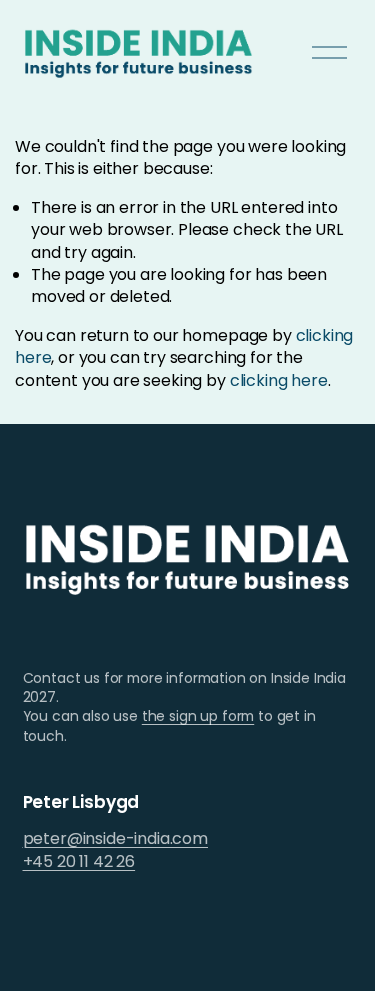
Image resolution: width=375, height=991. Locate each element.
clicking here (279, 380)
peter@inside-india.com (115, 839)
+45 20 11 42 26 (79, 862)
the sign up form (198, 716)
